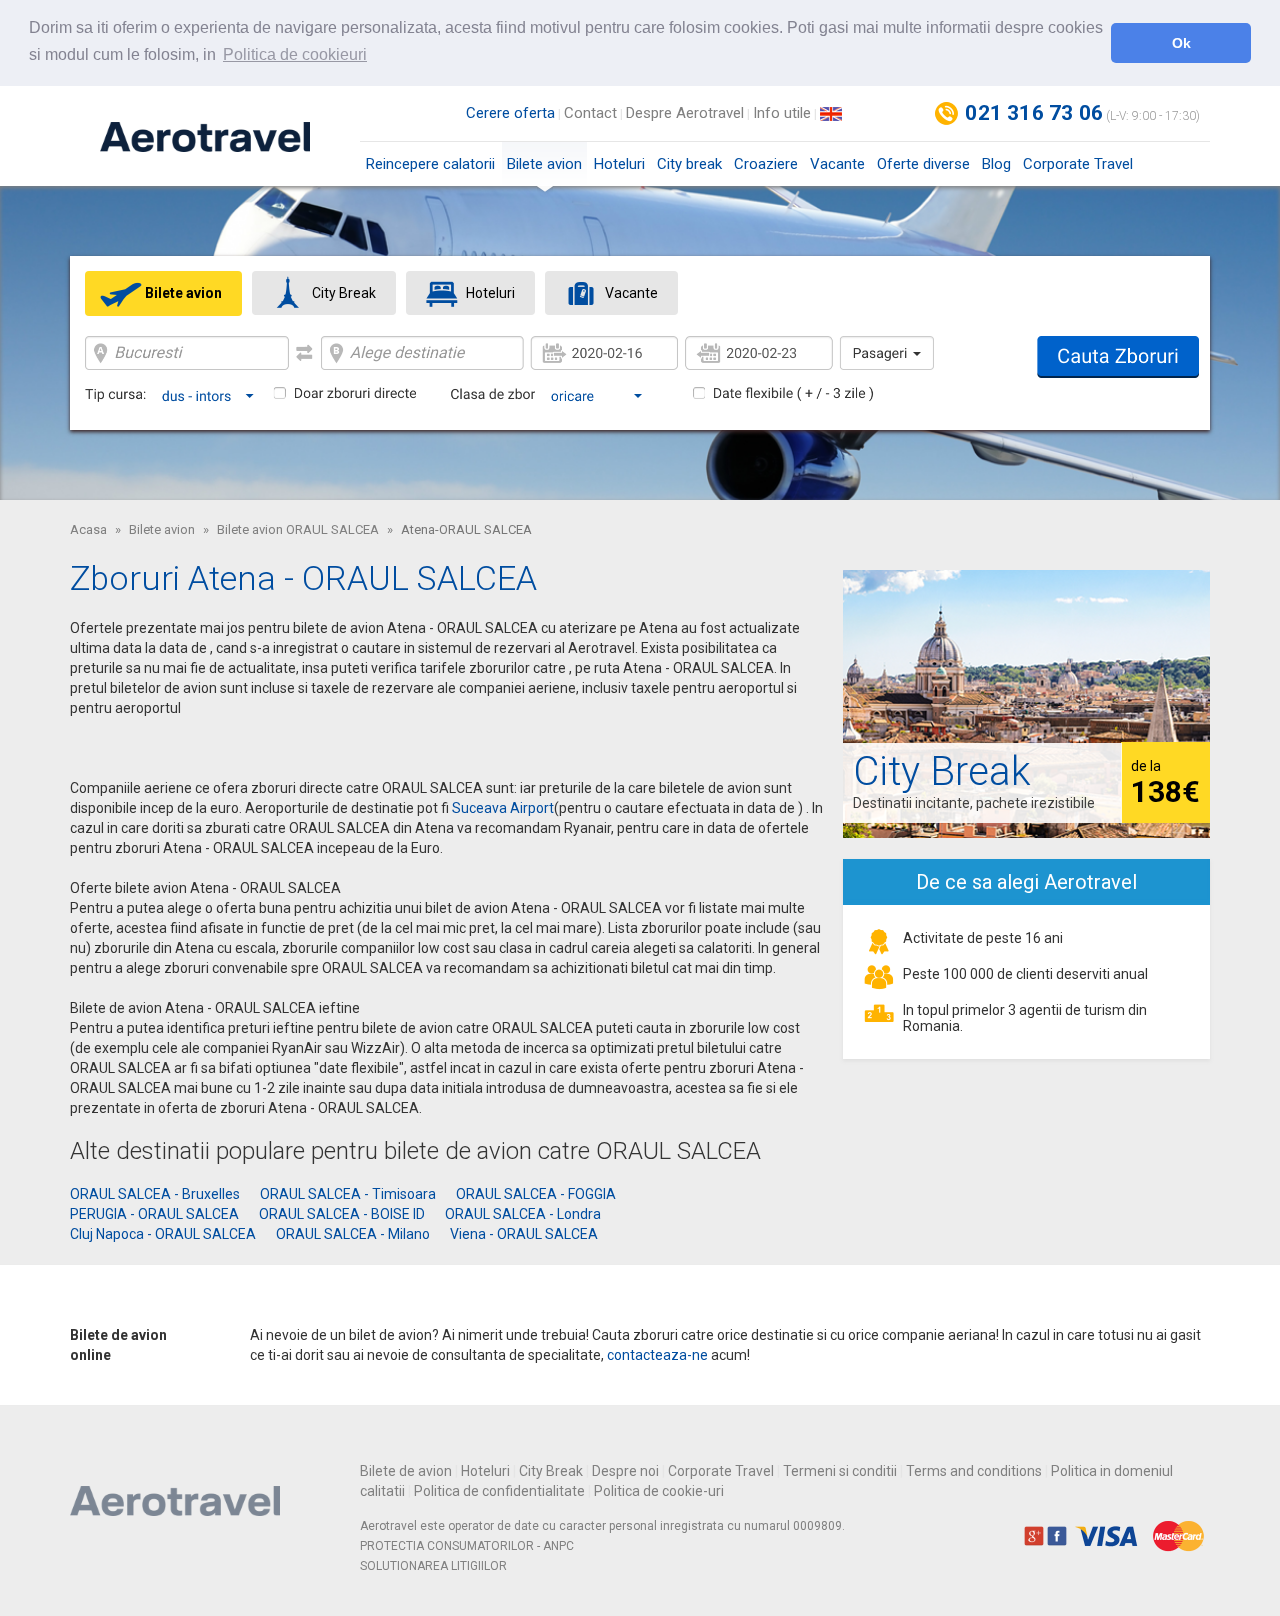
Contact (590, 113)
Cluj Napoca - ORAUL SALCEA (163, 1234)
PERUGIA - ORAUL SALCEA (154, 1214)
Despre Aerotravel (685, 113)
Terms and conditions (974, 1471)
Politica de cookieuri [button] (295, 54)
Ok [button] (1181, 43)
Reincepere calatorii (430, 164)
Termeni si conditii (840, 1471)
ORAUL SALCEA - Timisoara (348, 1194)
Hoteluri (619, 164)
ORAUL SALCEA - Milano (353, 1234)
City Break (551, 1471)
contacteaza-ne (657, 1355)
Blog (996, 164)
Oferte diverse (923, 164)
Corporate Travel (1078, 164)
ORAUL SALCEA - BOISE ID (342, 1214)
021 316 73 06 (1034, 113)
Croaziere (766, 164)
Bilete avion (544, 164)
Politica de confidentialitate (499, 1491)
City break (689, 164)
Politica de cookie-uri (659, 1491)
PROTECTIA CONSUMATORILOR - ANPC (467, 1546)
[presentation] (163, 293)
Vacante (837, 164)
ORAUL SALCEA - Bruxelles (155, 1194)
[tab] (163, 293)
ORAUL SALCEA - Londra (523, 1214)
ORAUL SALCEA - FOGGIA (536, 1194)
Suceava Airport (503, 808)
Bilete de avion (406, 1471)
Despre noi (625, 1471)
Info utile (782, 113)
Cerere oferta (510, 113)
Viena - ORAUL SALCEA (524, 1234)
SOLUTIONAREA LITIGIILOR (433, 1566)
